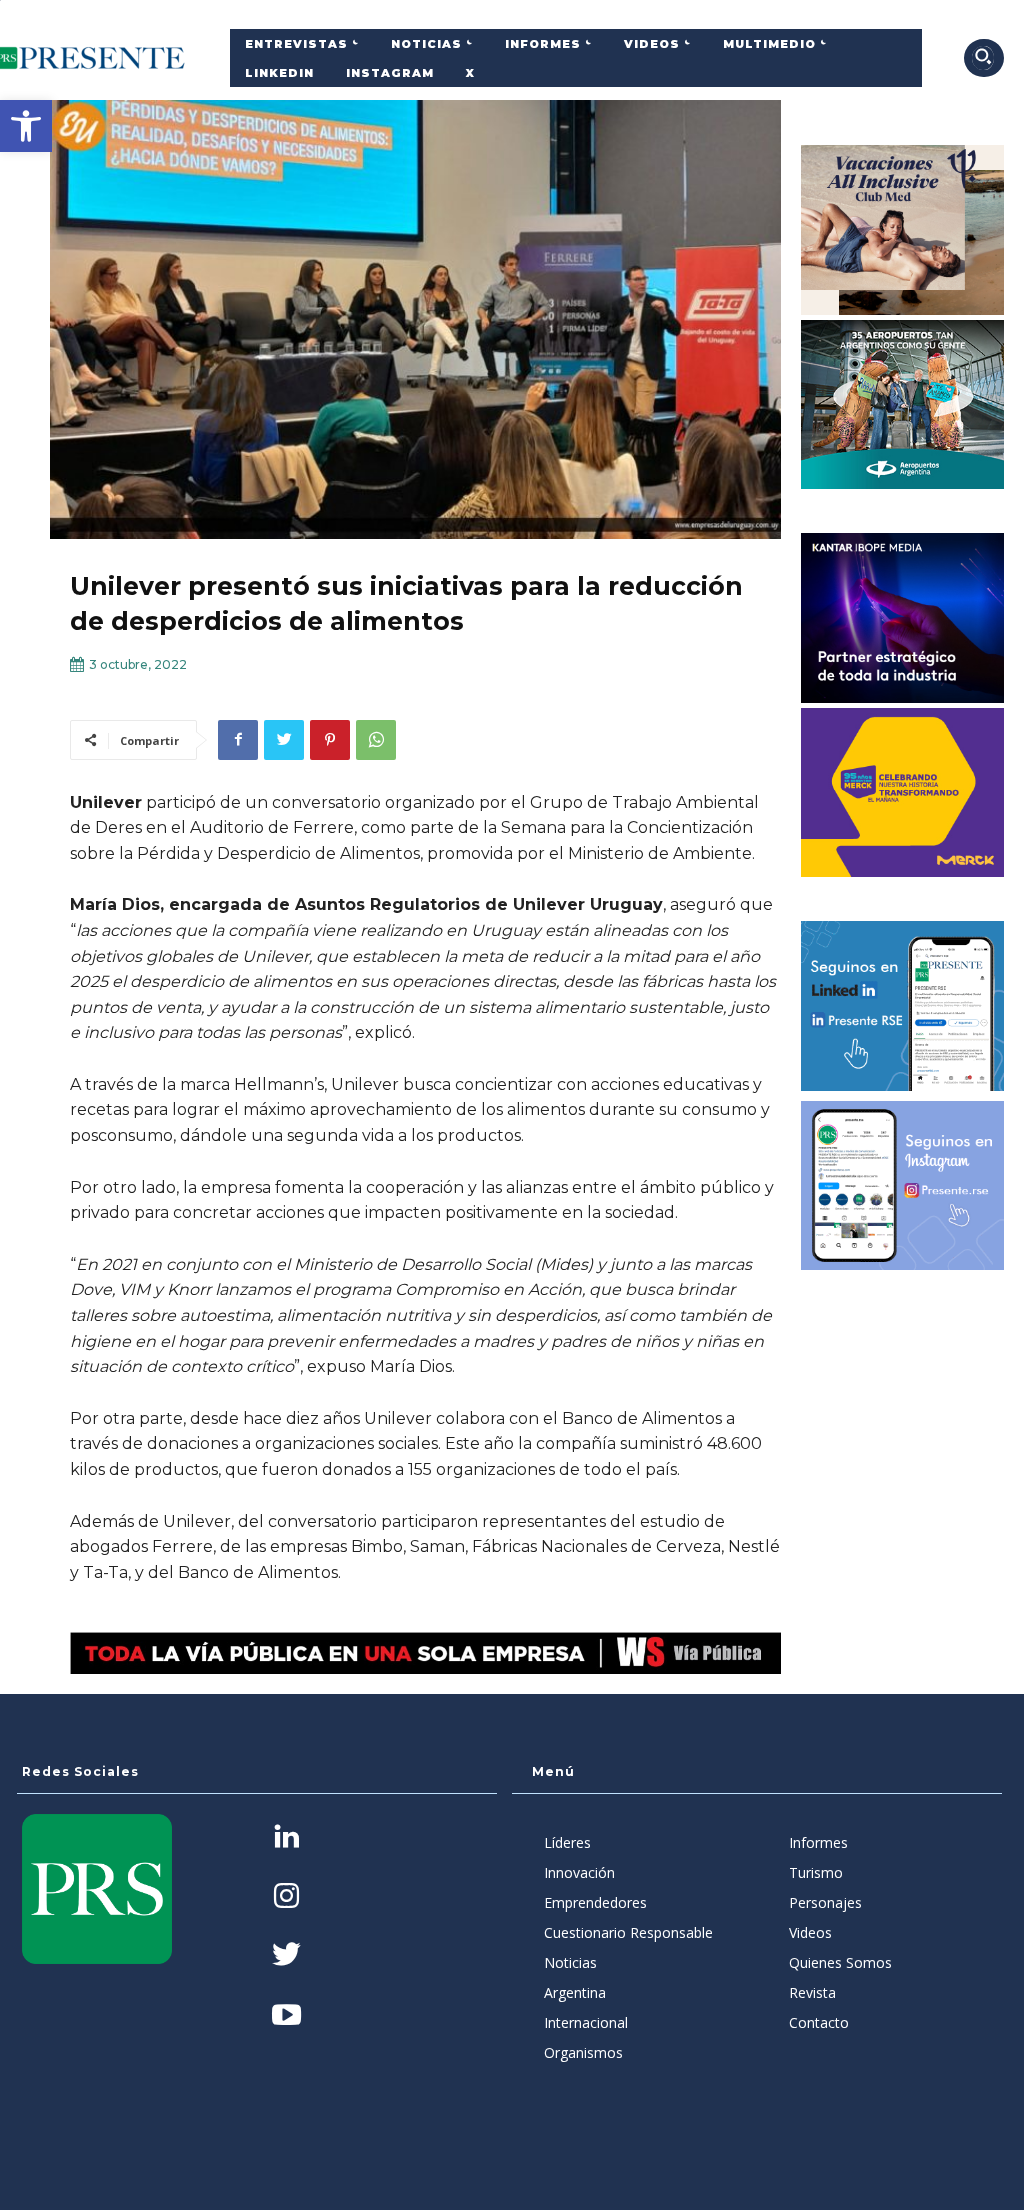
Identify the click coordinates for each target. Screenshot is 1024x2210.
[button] (26, 126)
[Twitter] (284, 740)
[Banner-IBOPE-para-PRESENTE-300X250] (903, 618)
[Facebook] (238, 740)
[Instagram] (286, 1897)
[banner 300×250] (903, 405)
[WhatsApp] (376, 740)
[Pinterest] (330, 740)
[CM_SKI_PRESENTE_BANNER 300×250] (903, 230)
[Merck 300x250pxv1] (903, 793)
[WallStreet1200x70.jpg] (425, 1652)
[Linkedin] (286, 1838)
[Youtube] (286, 2016)
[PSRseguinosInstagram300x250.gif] (903, 1186)
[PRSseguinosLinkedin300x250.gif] (903, 1006)
